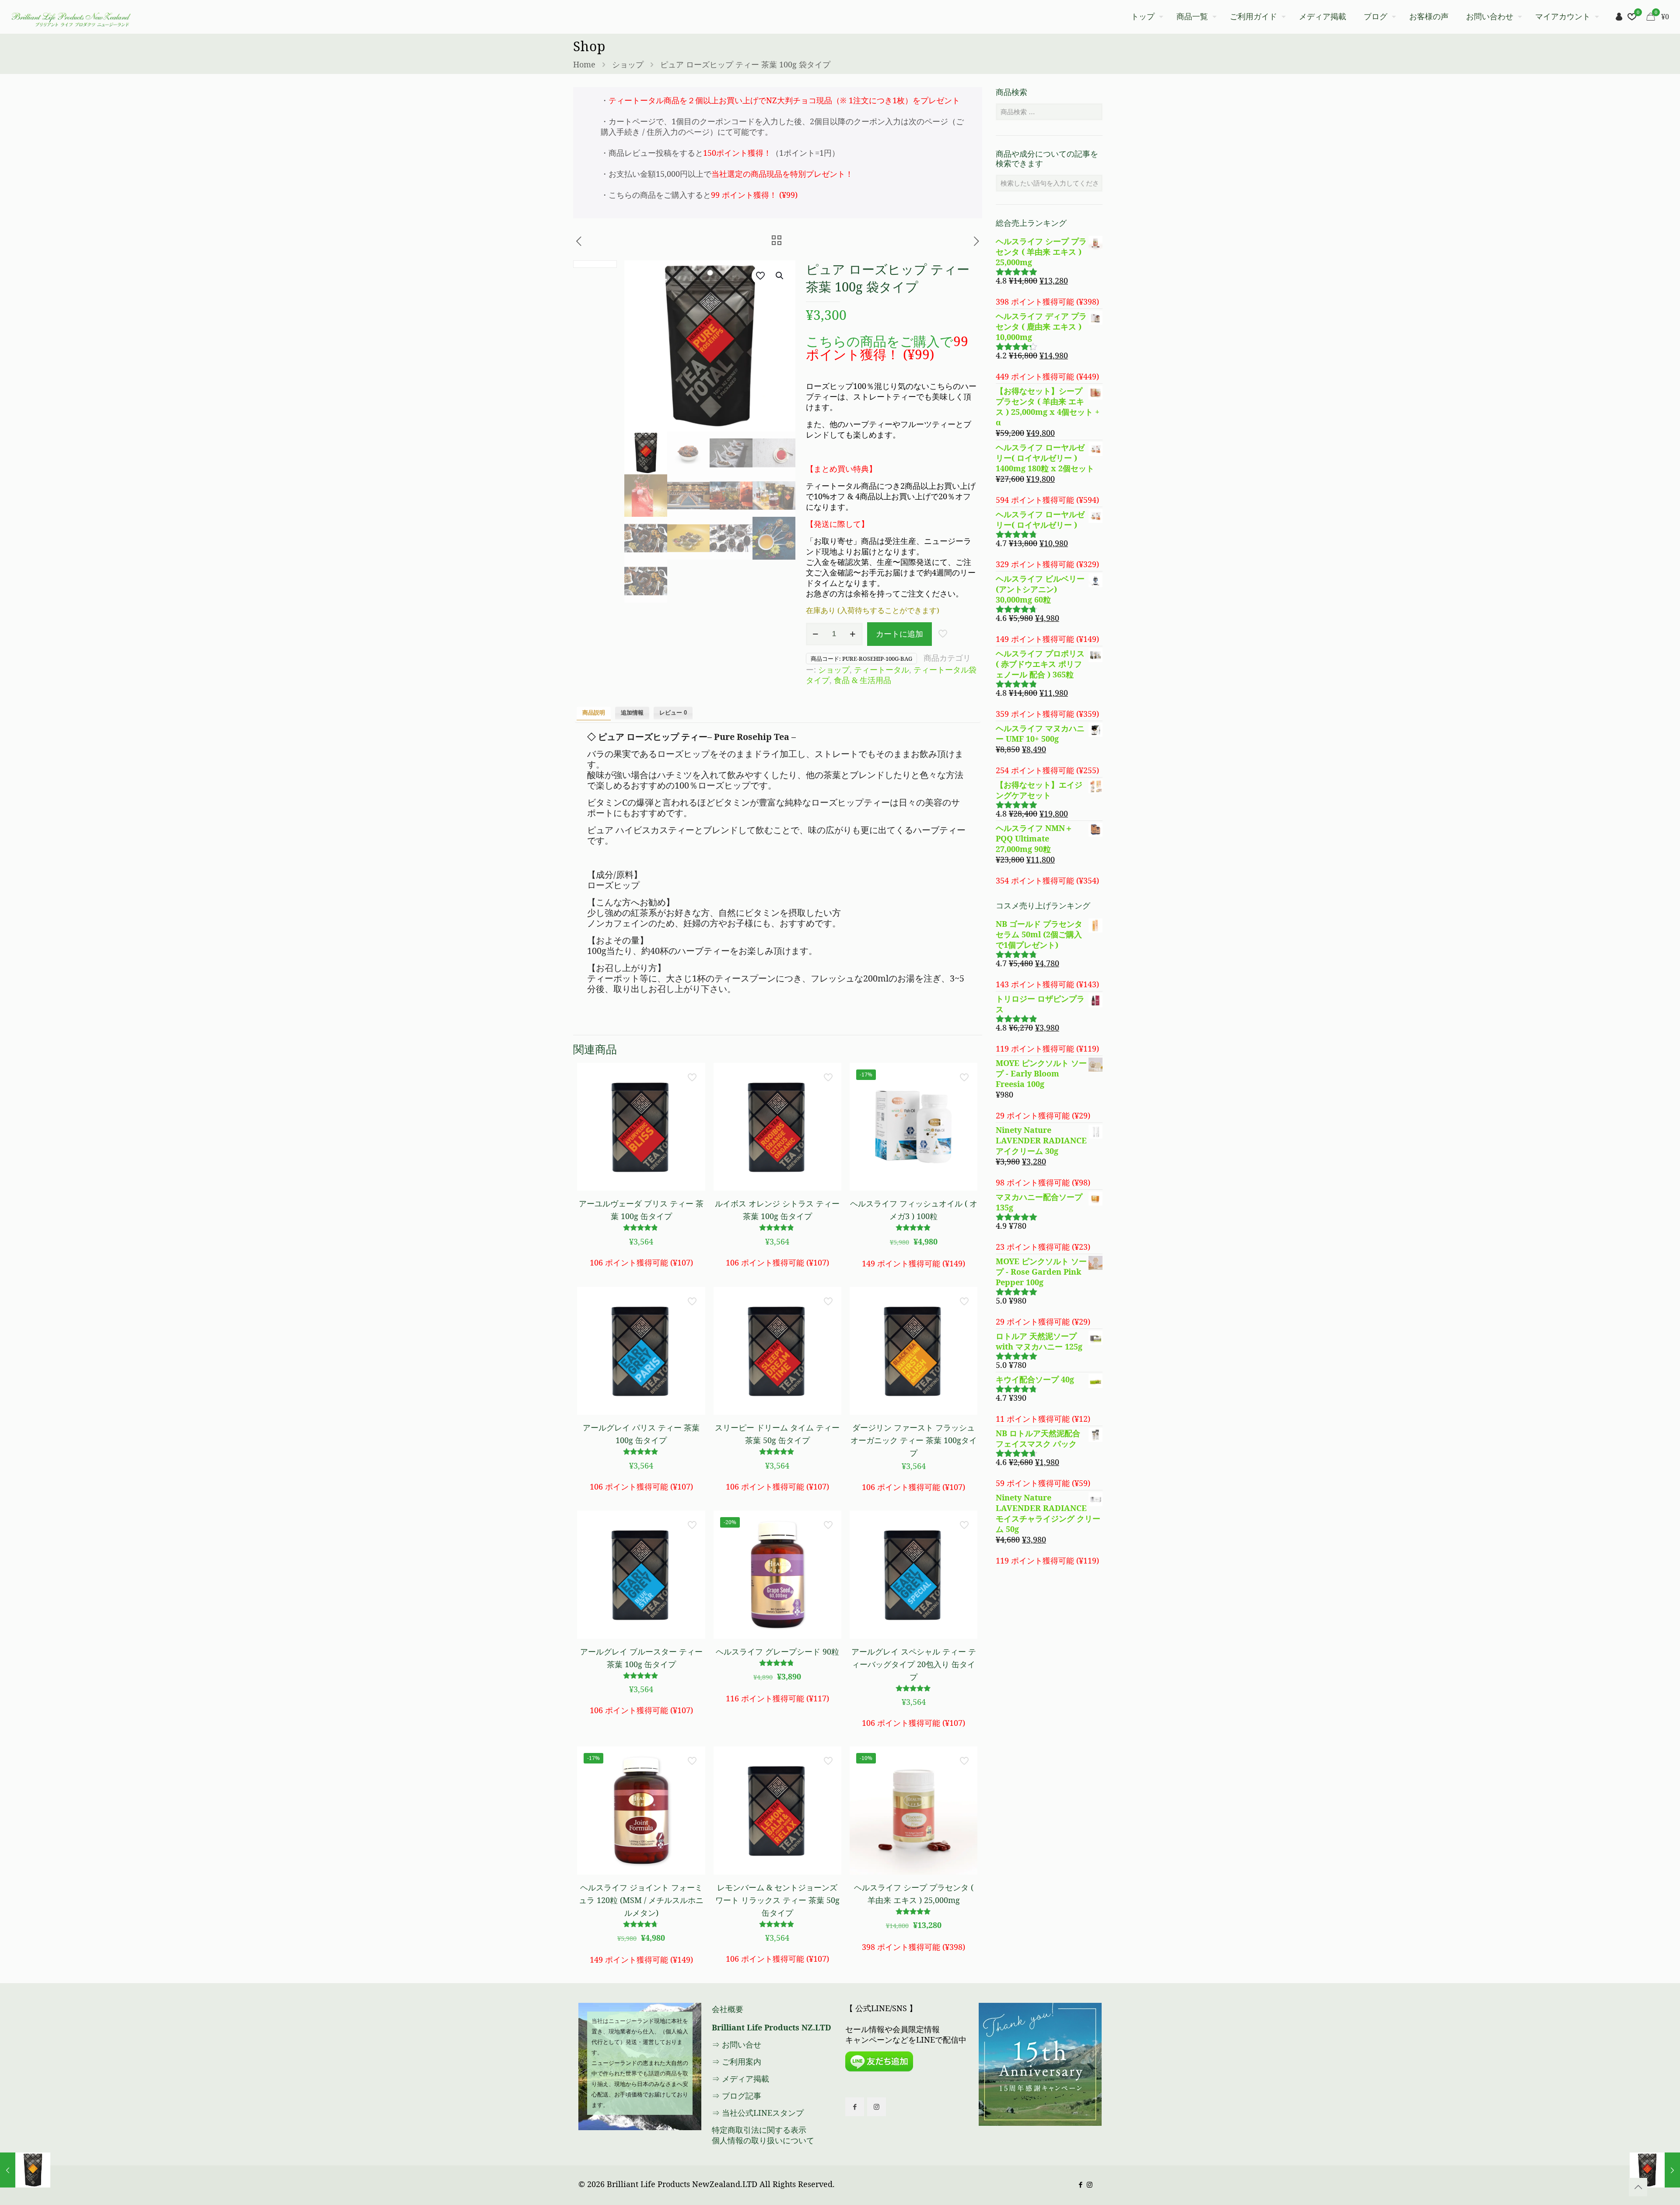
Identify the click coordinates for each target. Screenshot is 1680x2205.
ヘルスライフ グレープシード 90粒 (777, 1651)
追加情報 (632, 713)
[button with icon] (855, 2107)
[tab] (594, 713)
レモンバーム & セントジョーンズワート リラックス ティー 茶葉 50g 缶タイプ (777, 1900)
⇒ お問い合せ (737, 2044)
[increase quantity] (853, 634)
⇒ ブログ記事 (737, 2096)
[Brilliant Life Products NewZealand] (70, 17)
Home (584, 64)
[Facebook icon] (1080, 2184)
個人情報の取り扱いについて (763, 2140)
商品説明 (594, 713)
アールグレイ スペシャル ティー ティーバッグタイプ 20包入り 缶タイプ (914, 1664)
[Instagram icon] (1090, 2184)
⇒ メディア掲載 (740, 2079)
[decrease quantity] (816, 634)
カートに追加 (899, 634)
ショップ (628, 64)
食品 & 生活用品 (863, 680)
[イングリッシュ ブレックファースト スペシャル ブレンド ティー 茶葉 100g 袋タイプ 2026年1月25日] (25, 2170)
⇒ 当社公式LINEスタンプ (758, 2113)
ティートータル (882, 670)
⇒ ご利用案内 (737, 2061)
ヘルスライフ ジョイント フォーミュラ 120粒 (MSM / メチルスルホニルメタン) (641, 1900)
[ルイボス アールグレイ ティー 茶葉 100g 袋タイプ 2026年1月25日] (1655, 2170)
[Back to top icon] (1638, 2187)
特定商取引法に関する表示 (759, 2130)
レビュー (673, 713)
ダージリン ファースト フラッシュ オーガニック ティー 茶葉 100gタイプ (914, 1440)
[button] (780, 276)
